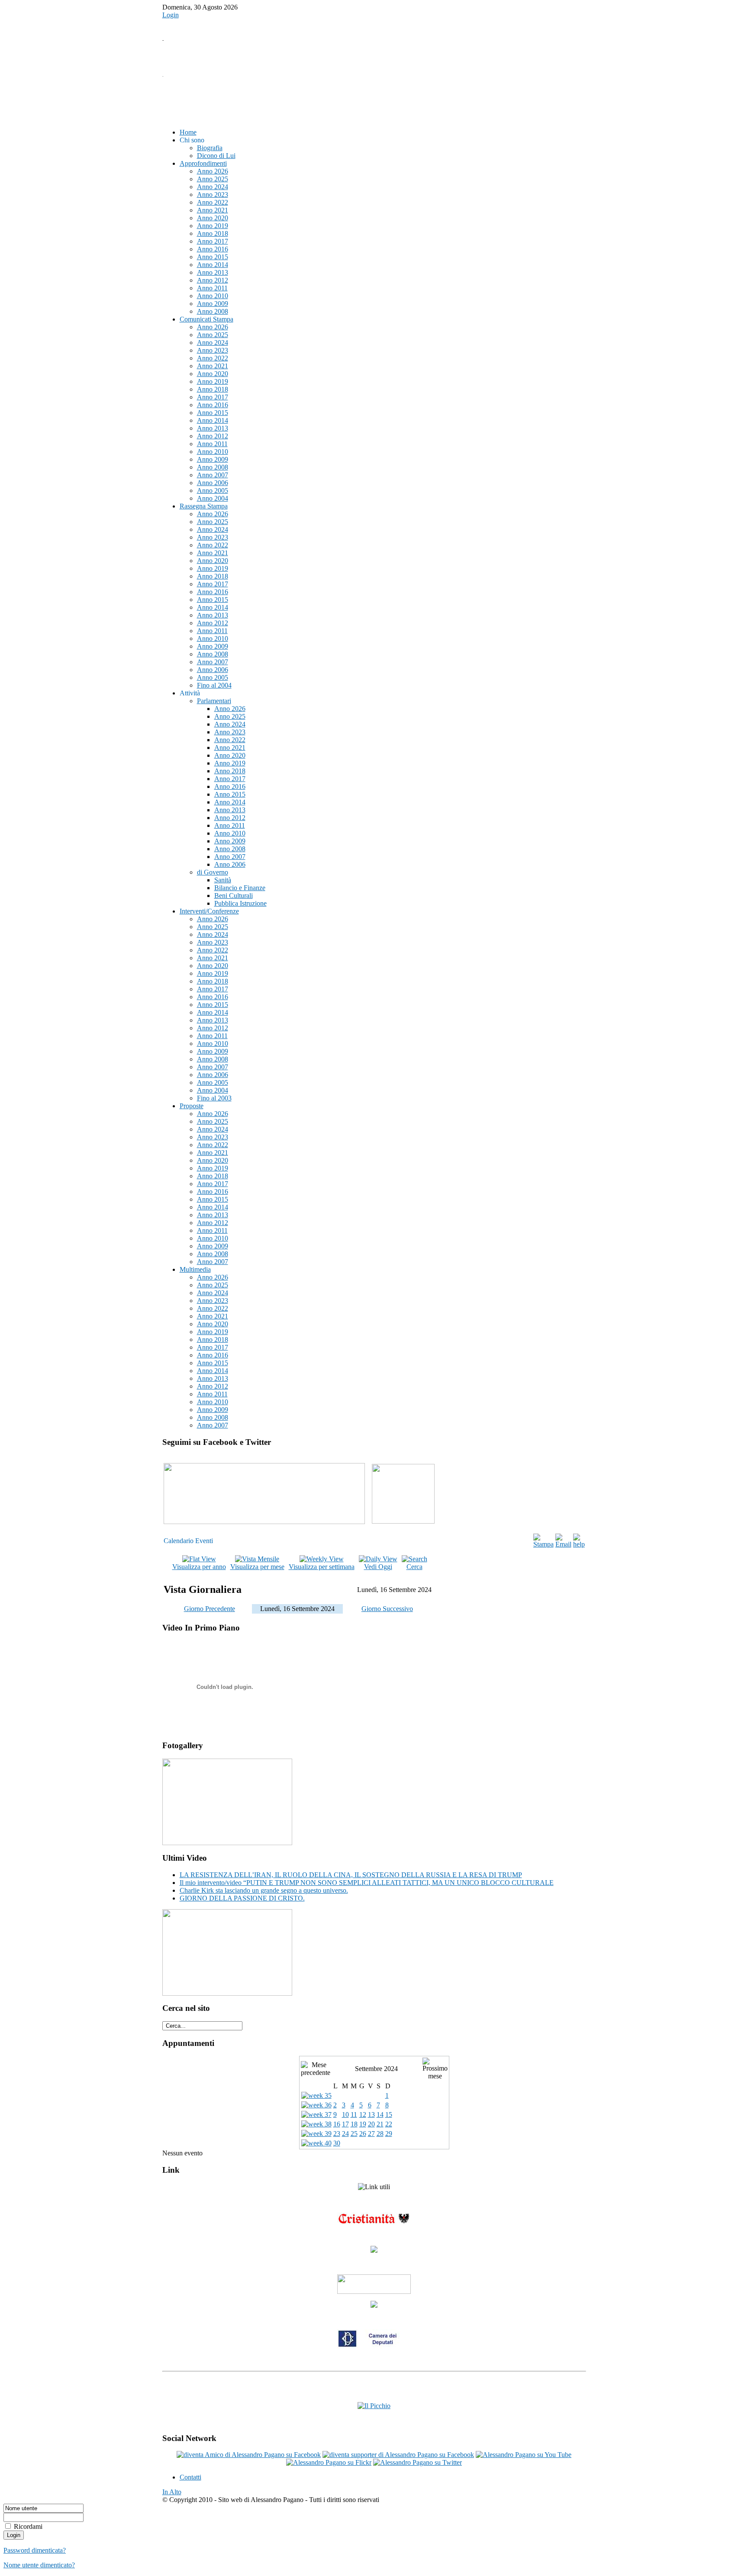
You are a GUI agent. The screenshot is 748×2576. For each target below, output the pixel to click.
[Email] (563, 1544)
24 (345, 2134)
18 (354, 2124)
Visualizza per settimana (322, 1567)
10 (345, 2115)
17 (345, 2124)
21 (380, 2124)
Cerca (414, 1567)
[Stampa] (543, 1544)
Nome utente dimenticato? (39, 2565)
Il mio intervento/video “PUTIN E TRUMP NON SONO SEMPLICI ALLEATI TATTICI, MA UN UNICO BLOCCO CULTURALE (367, 1883)
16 (337, 2124)
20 (371, 2124)
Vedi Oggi (378, 1567)
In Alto (172, 2492)
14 (380, 2115)
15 (389, 2115)
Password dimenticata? (35, 2550)
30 (337, 2143)
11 (354, 2115)
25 (354, 2134)
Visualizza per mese (257, 1567)
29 (389, 2134)
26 (363, 2134)
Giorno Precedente (210, 1609)
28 (380, 2134)
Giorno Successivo (387, 1609)
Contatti (190, 2477)
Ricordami (28, 2526)
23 (337, 2134)
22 (389, 2124)
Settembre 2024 (376, 2069)
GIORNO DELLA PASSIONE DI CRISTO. (242, 1898)
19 (363, 2124)
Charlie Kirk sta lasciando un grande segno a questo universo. (264, 1890)
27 (371, 2134)
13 (371, 2115)
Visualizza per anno (199, 1567)
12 (363, 2115)
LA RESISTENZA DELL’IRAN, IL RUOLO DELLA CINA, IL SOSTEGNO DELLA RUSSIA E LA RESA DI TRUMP (351, 1875)
